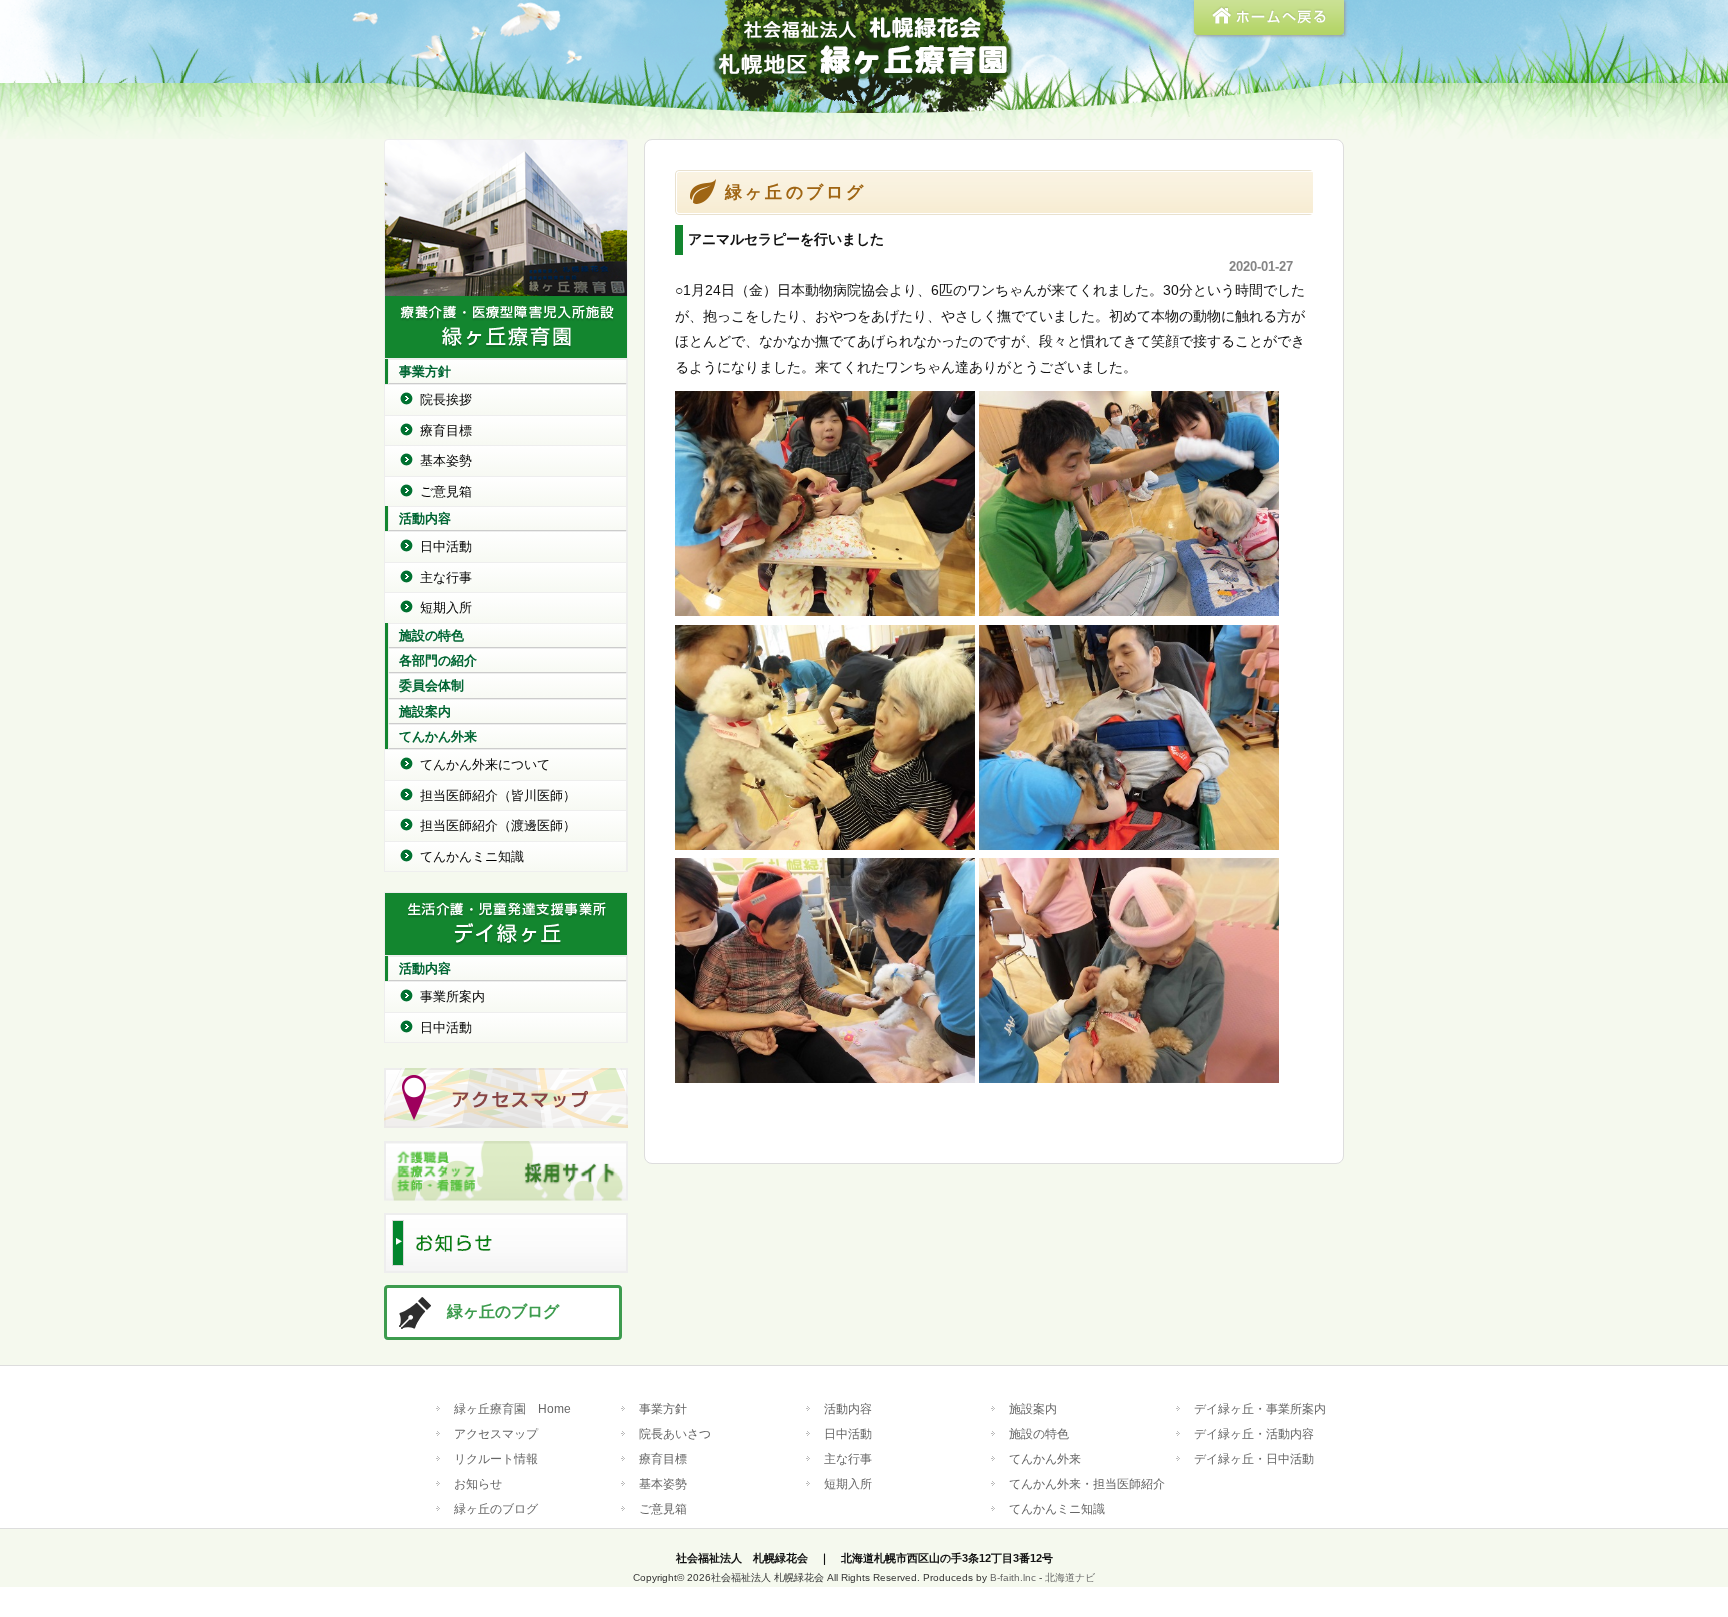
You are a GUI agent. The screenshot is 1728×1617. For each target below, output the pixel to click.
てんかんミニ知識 (472, 856)
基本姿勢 (446, 460)
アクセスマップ (496, 1433)
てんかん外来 (438, 736)
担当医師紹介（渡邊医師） (498, 825)
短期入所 (446, 607)
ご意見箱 (446, 491)
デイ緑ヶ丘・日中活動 (1254, 1458)
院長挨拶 (446, 399)
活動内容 (425, 518)
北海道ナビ (1070, 1577)
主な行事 (446, 577)
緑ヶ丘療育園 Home (512, 1408)
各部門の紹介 (438, 660)
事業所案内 (452, 996)
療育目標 (446, 430)
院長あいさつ (675, 1433)
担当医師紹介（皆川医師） (498, 795)
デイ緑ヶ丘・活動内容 (1254, 1433)
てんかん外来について (485, 764)
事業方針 (425, 371)
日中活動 (446, 546)
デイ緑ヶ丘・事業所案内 (1260, 1408)
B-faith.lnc (1013, 1577)
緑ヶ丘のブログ (503, 1311)
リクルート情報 (496, 1458)
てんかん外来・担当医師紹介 (1087, 1483)
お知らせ (478, 1483)
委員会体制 (431, 685)
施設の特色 (431, 635)
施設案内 (425, 711)
